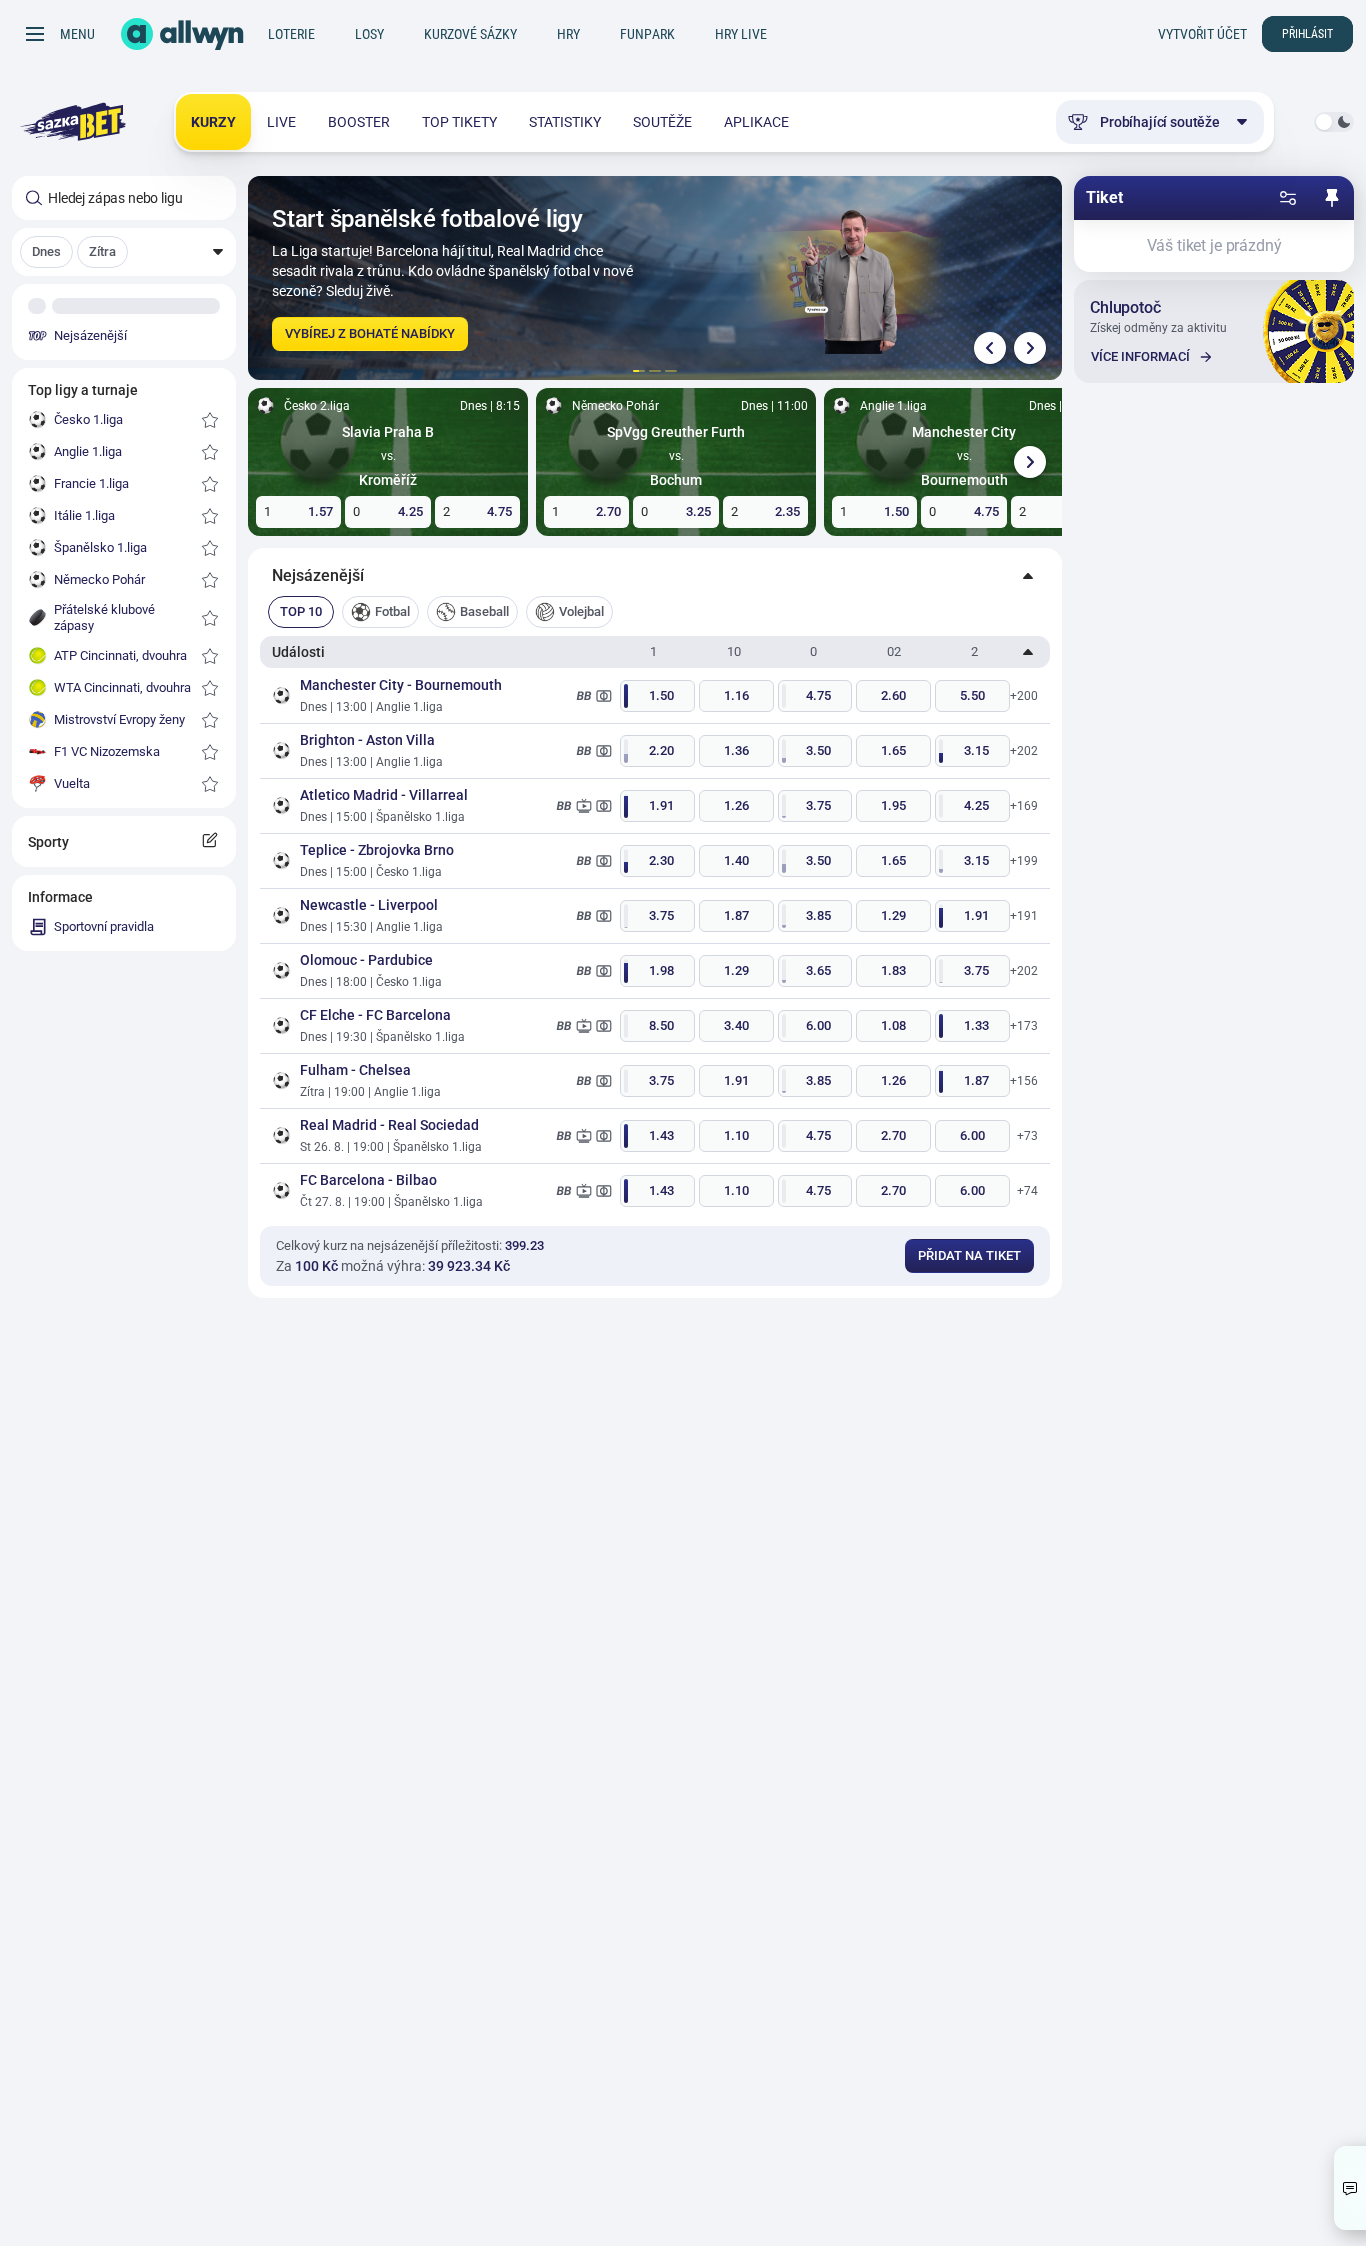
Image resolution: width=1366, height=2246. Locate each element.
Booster (359, 122)
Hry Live (741, 34)
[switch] (1334, 122)
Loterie (291, 34)
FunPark (647, 34)
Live (281, 122)
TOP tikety (459, 122)
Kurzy (213, 122)
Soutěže (662, 122)
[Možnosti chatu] (1350, 2188)
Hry (568, 34)
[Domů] (182, 34)
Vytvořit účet (1202, 34)
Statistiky (565, 122)
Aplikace (756, 122)
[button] (124, 252)
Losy (369, 34)
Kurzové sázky (470, 34)
